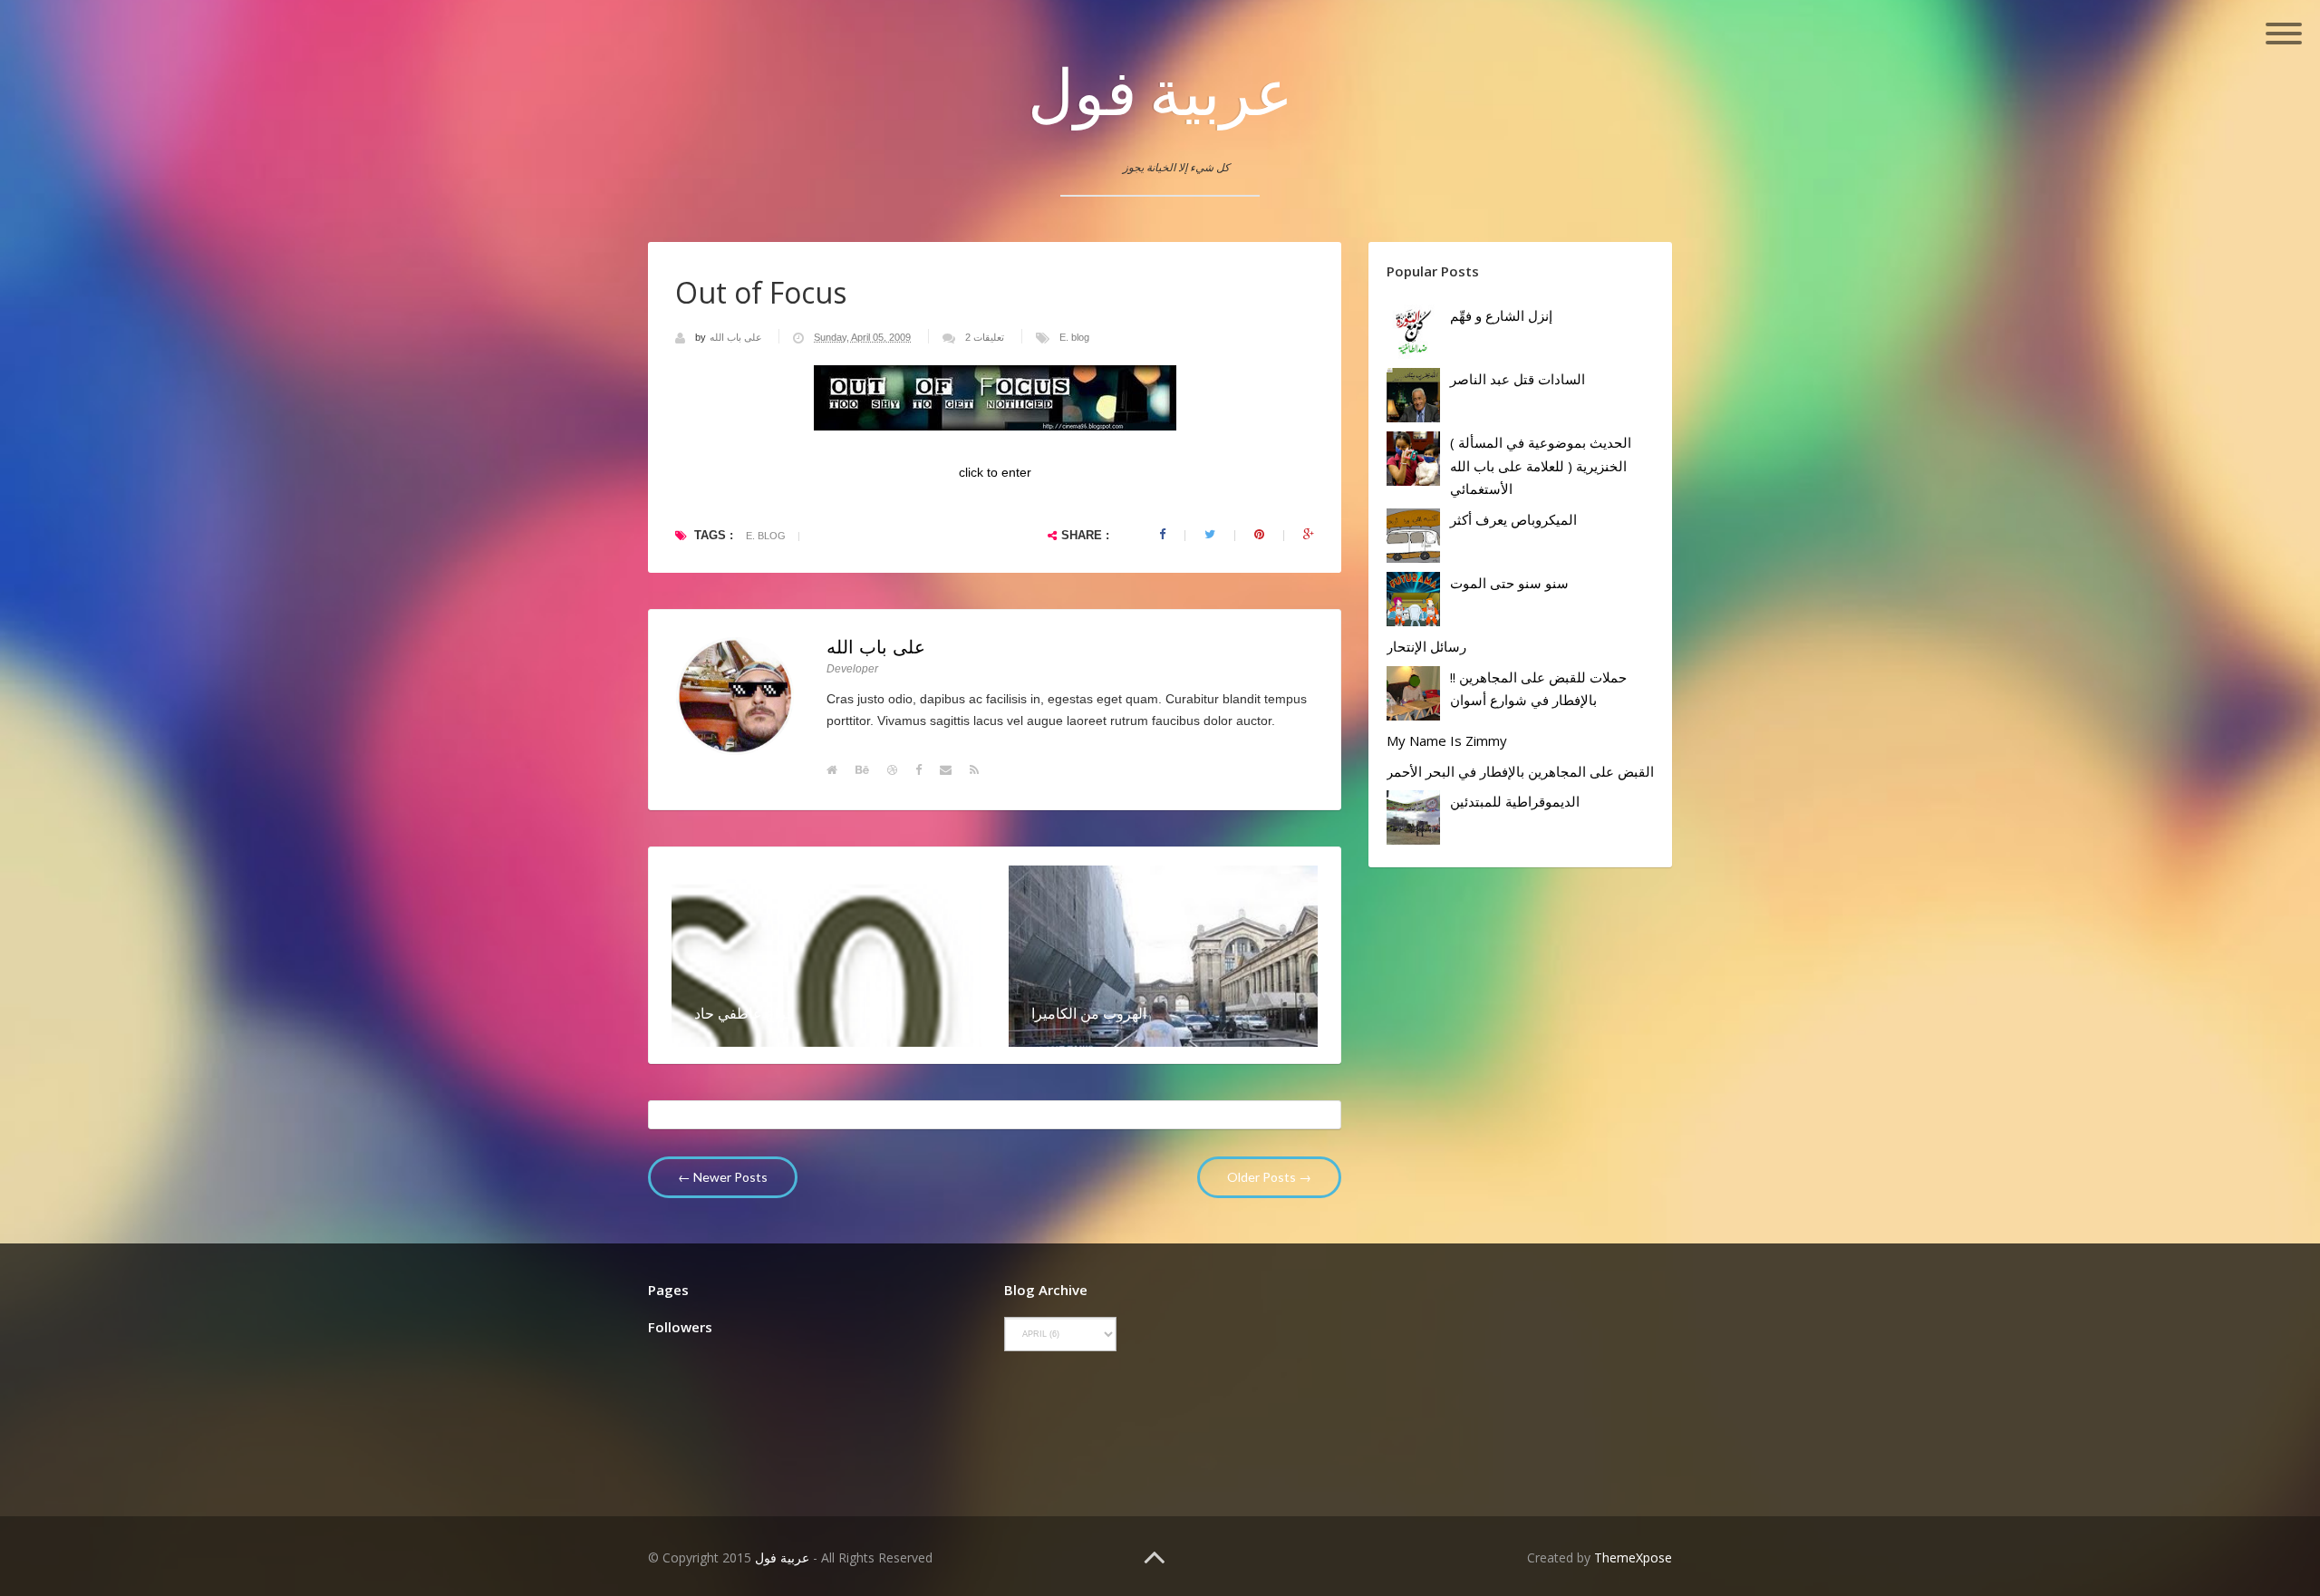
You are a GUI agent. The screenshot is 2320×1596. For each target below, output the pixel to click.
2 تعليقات (985, 337)
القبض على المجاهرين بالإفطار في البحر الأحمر (1520, 771)
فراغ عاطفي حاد (744, 1013)
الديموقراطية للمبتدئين (1515, 801)
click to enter (995, 472)
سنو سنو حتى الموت (1509, 583)
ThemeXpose (1633, 1557)
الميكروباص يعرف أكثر (1513, 519)
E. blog (1074, 337)
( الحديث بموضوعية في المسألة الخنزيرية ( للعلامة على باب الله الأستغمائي (1541, 465)
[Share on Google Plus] (1309, 535)
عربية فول (1160, 91)
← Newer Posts (723, 1177)
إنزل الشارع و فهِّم (1501, 315)
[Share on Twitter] (1210, 535)
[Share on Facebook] (1162, 535)
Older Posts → (1269, 1177)
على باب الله (737, 337)
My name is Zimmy (1447, 740)
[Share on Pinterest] (1259, 535)
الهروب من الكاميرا (1089, 1013)
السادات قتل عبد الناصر (1518, 379)
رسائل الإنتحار (1426, 646)
